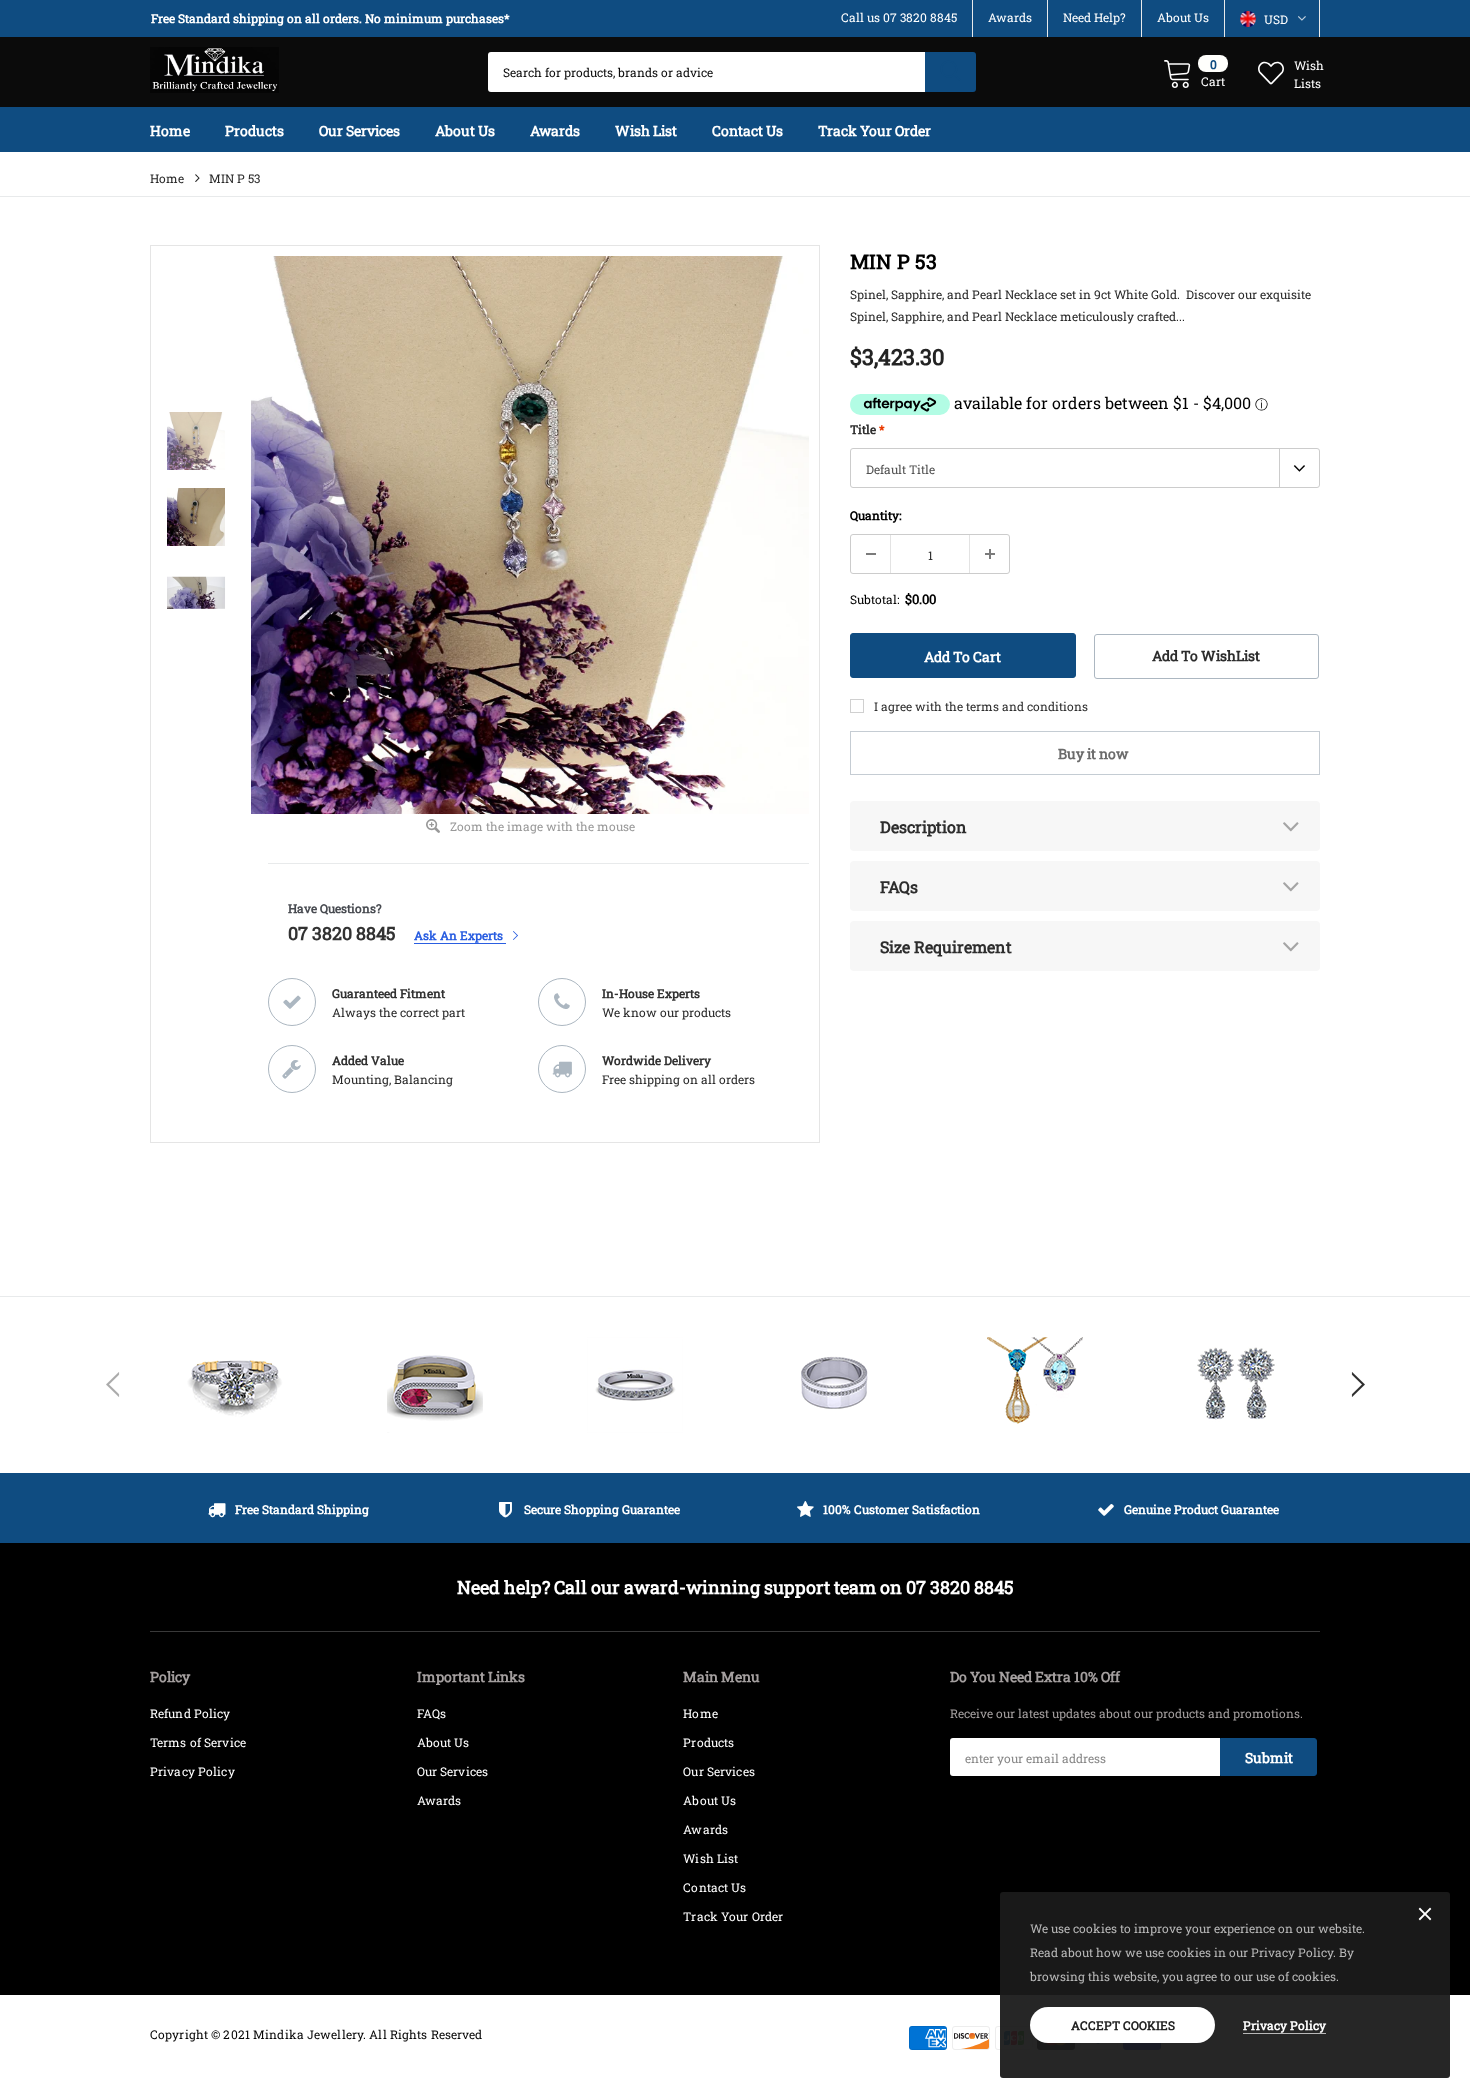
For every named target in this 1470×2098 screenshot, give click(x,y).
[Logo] (214, 65)
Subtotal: (874, 599)
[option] (335, 18)
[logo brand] (235, 1385)
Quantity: (875, 515)
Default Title (900, 469)
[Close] (1425, 1915)
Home (167, 178)
